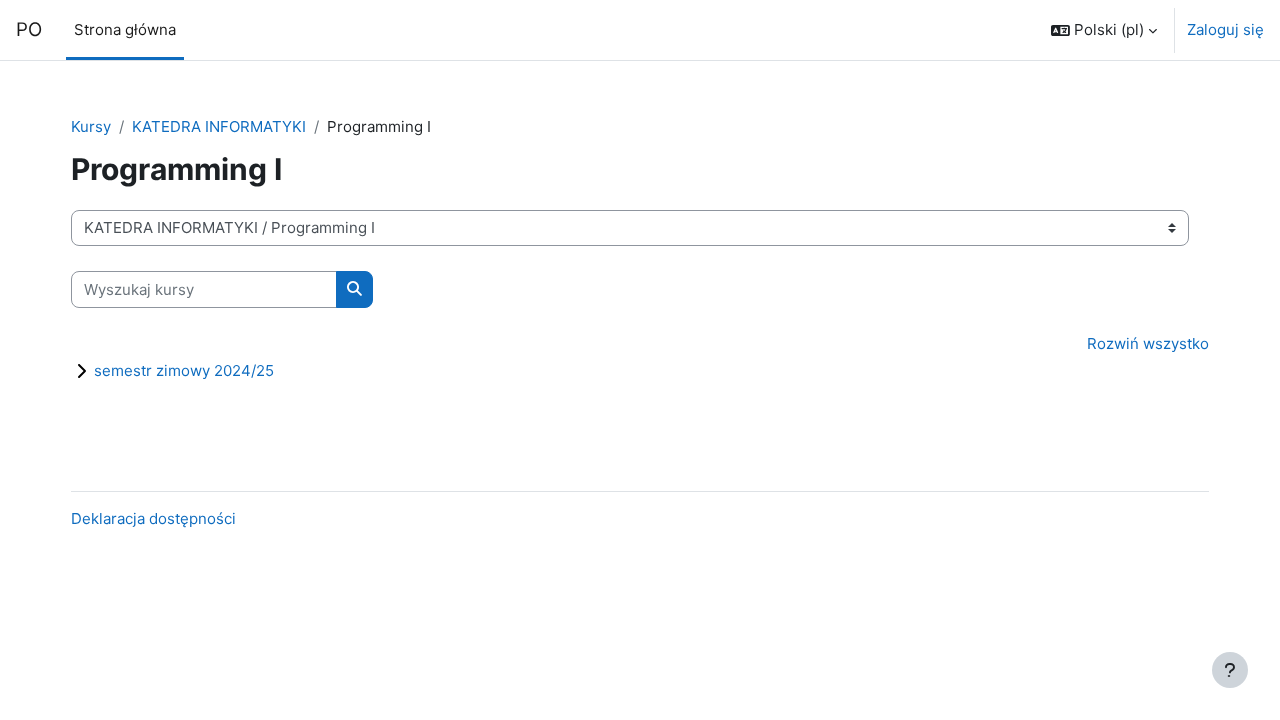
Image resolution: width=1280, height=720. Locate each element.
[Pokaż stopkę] (1230, 670)
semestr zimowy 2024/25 (184, 370)
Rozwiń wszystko (1148, 343)
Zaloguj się (1225, 29)
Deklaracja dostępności (153, 518)
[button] (1104, 30)
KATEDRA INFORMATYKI (219, 126)
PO (29, 29)
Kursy (91, 126)
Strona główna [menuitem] (125, 29)
